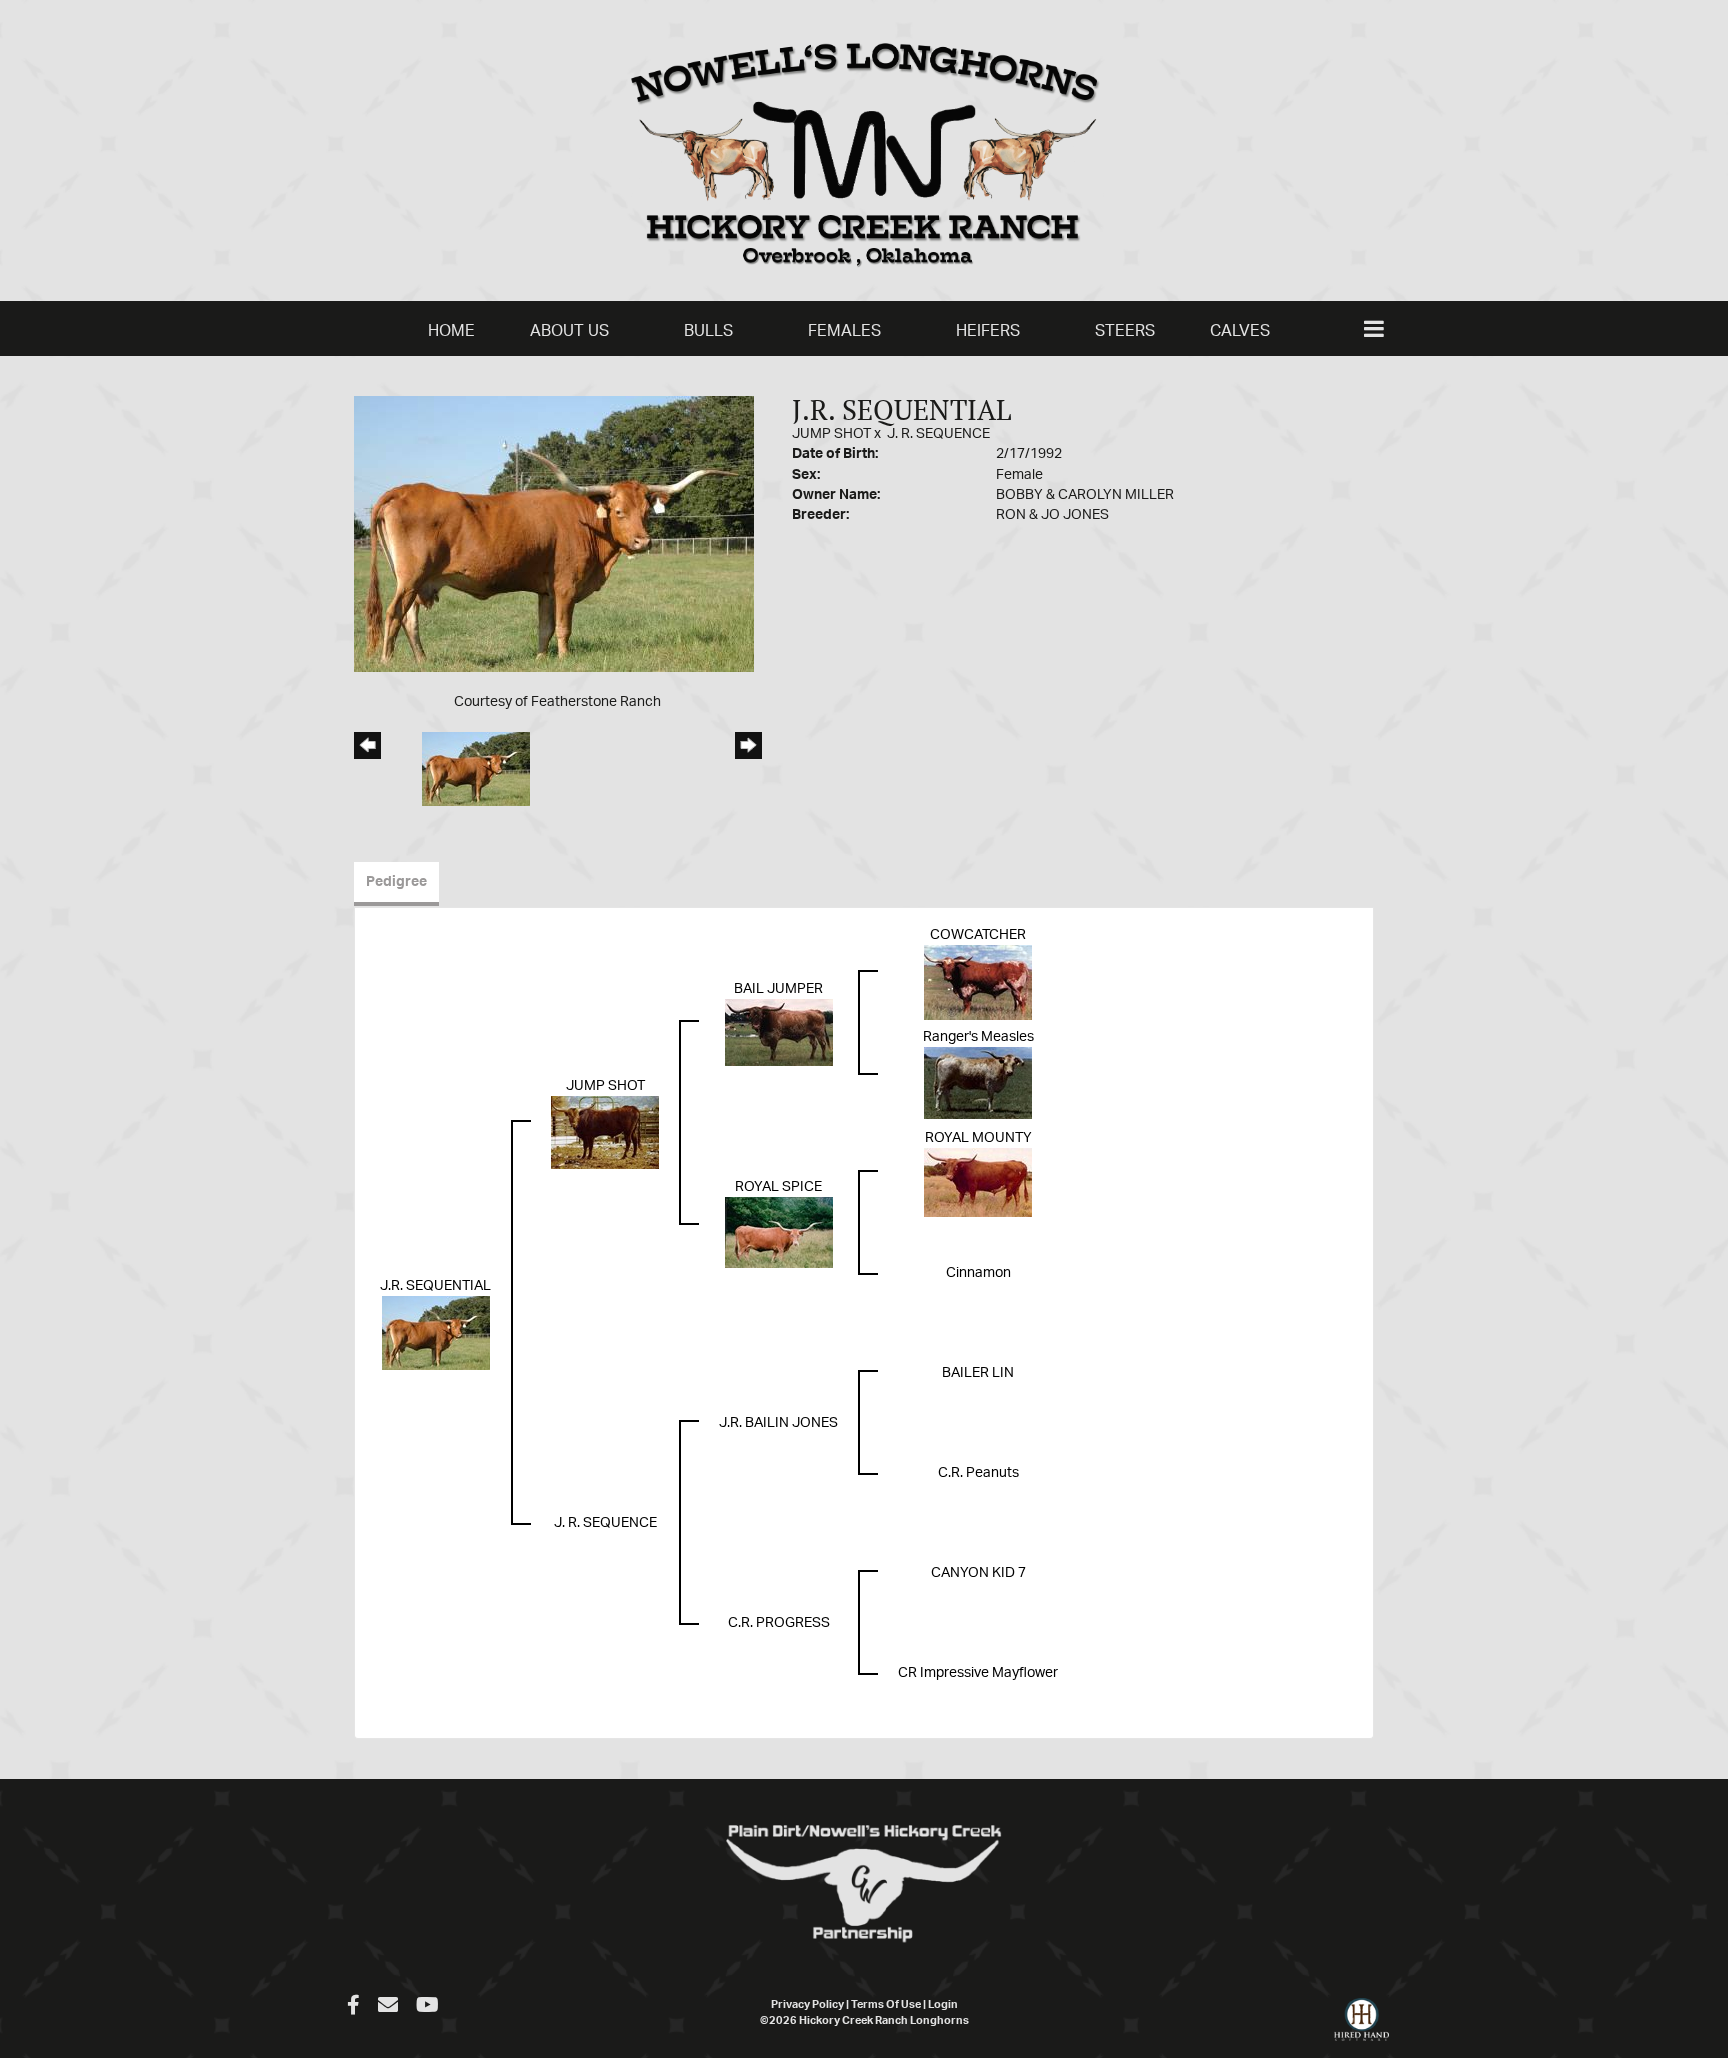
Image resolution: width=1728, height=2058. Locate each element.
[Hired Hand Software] (1361, 2028)
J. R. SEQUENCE (938, 434)
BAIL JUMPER (778, 989)
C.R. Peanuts (978, 1473)
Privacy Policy (807, 2004)
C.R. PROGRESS (779, 1623)
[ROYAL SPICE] (779, 1233)
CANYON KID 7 (978, 1573)
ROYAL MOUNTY (978, 1138)
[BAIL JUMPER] (779, 1033)
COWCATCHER (978, 935)
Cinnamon (978, 1273)
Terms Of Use (886, 2004)
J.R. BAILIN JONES (778, 1423)
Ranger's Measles (978, 1037)
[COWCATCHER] (978, 983)
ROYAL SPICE (778, 1187)
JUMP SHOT (831, 434)
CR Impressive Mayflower (978, 1673)
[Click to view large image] (554, 534)
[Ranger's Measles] (978, 1083)
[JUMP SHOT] (605, 1133)
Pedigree (396, 882)
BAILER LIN (978, 1373)
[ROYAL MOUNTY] (978, 1183)
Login (943, 2004)
